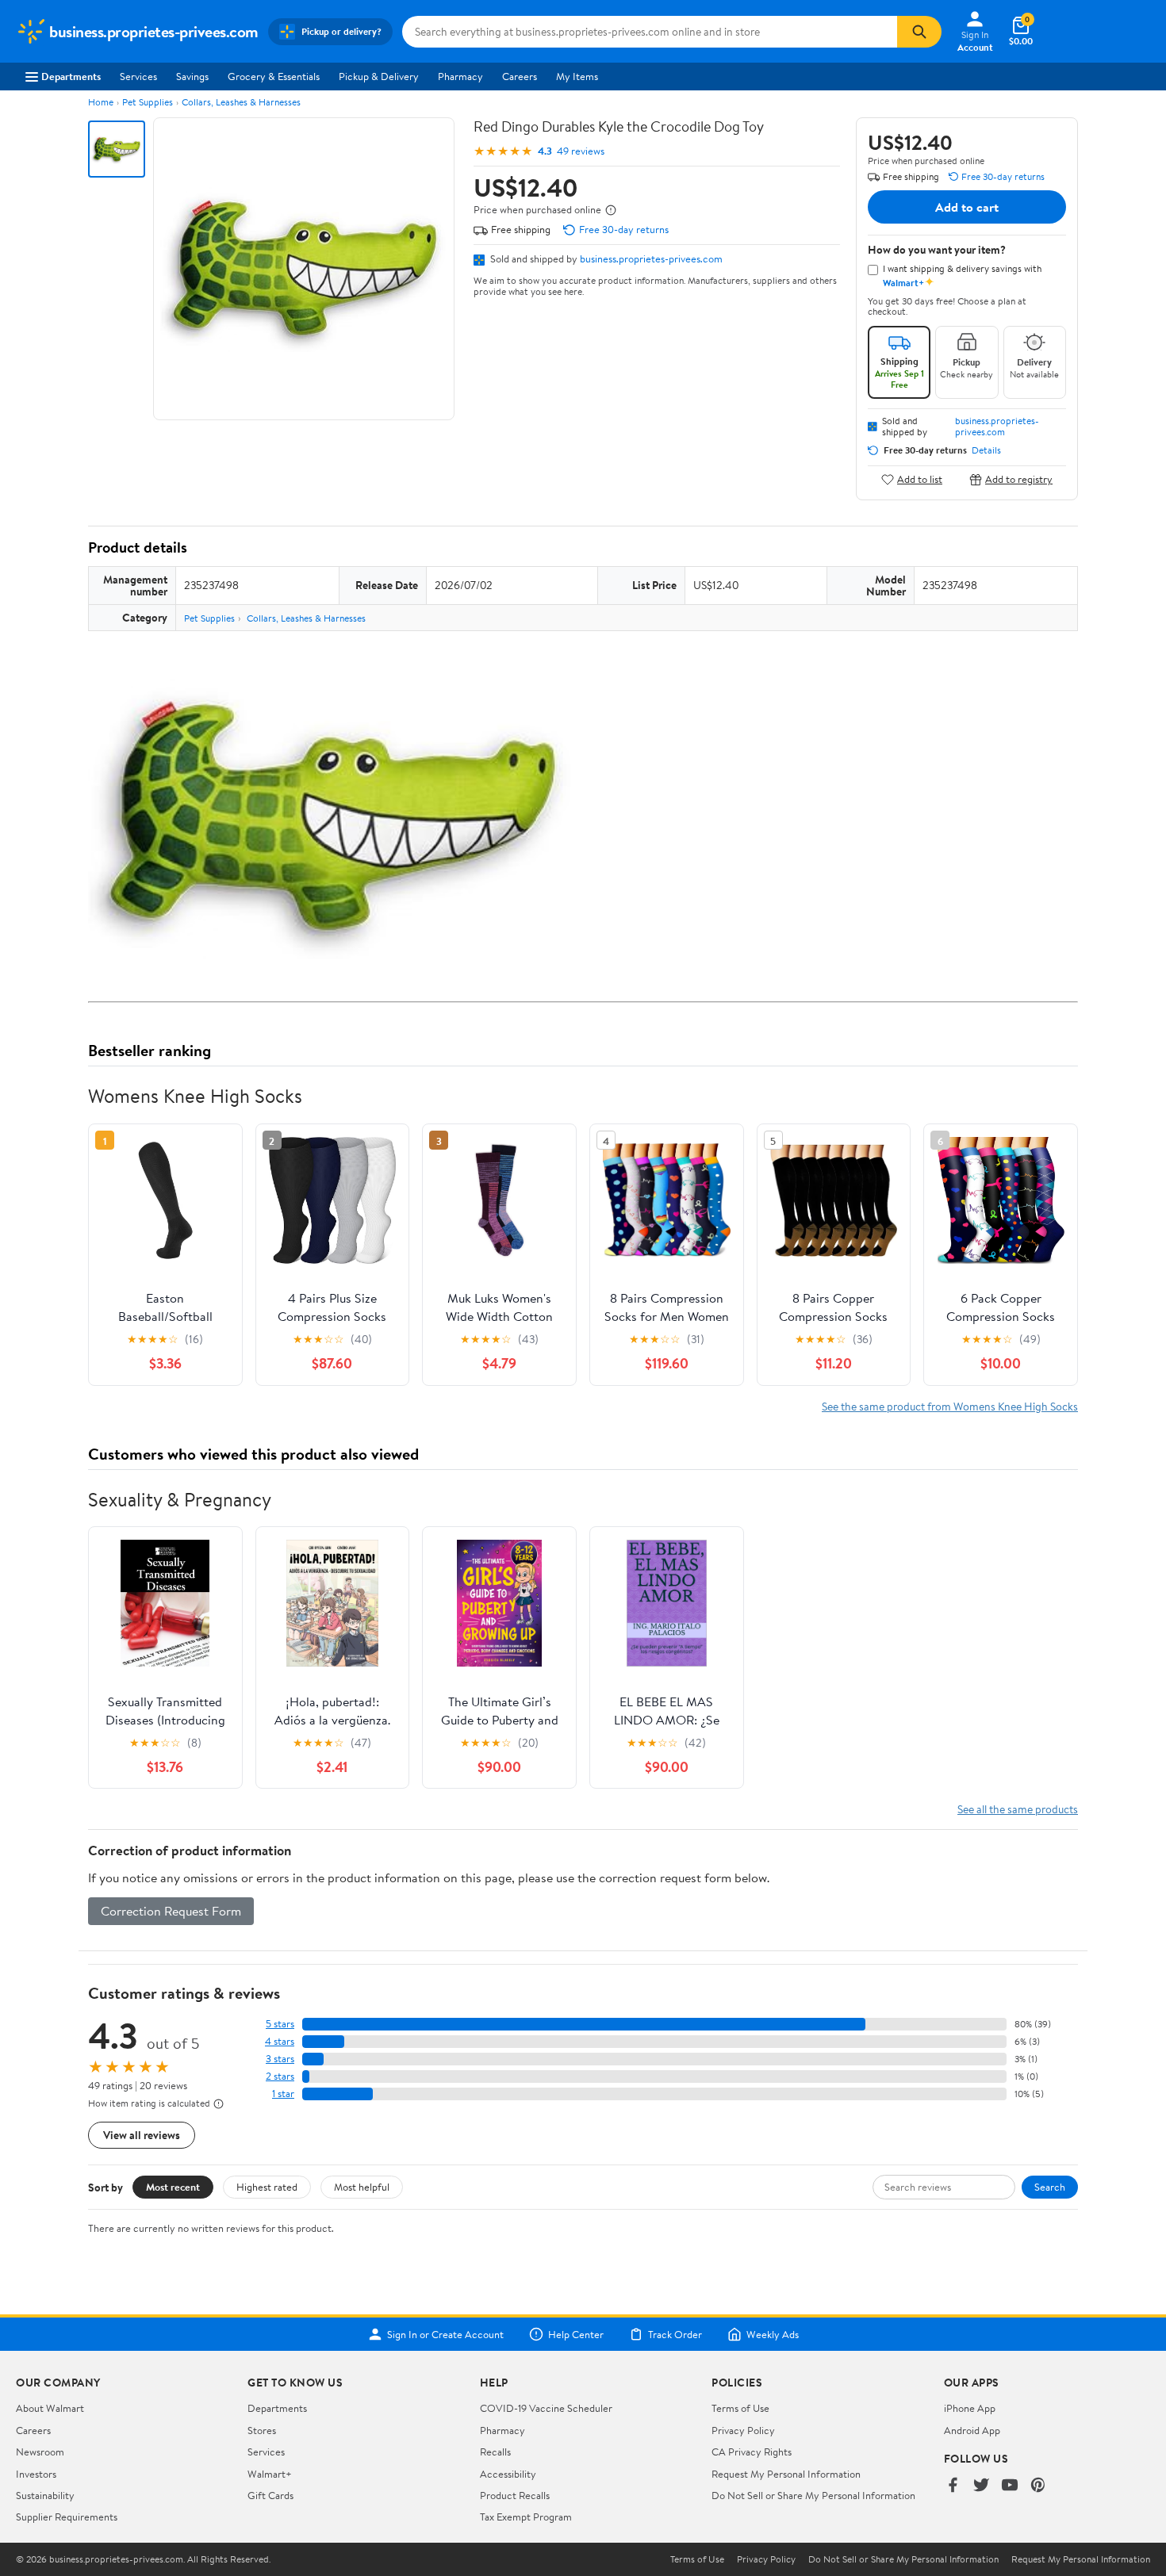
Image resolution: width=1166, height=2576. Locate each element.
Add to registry (1019, 479)
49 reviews (581, 151)
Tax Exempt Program (526, 2517)
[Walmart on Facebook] (953, 2486)
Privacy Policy (743, 2430)
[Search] (919, 32)
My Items (577, 76)
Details (986, 450)
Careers (520, 76)
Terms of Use (740, 2408)
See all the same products (1018, 1809)
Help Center (576, 2334)
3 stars (280, 2059)
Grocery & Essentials (274, 76)
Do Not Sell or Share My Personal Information (813, 2495)
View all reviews (142, 2135)
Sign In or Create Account (445, 2334)
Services (138, 76)
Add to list (920, 479)
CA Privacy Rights (752, 2452)
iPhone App (970, 2408)
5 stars (280, 2024)
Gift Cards (270, 2495)
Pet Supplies (148, 102)
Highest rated (267, 2187)
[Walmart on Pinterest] (1038, 2486)
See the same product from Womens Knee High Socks (950, 1406)
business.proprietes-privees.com (651, 258)
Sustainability (45, 2495)
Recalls (495, 2452)
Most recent (173, 2187)
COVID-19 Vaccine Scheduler (546, 2408)
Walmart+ (270, 2474)
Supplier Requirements (67, 2517)
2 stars (280, 2076)
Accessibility (508, 2474)
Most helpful (362, 2187)
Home (101, 102)
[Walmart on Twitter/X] (981, 2486)
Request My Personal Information (786, 2474)
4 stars (280, 2041)
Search (1050, 2187)
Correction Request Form (171, 1911)
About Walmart (50, 2408)
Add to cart (967, 207)
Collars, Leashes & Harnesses (241, 102)
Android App (972, 2430)
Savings (192, 76)
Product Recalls (515, 2495)
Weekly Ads (773, 2334)
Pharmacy (460, 76)
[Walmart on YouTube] (1010, 2486)
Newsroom (40, 2452)
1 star (283, 2094)
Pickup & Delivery (379, 76)
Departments (71, 76)
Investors (36, 2474)
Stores (262, 2430)
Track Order (675, 2334)
